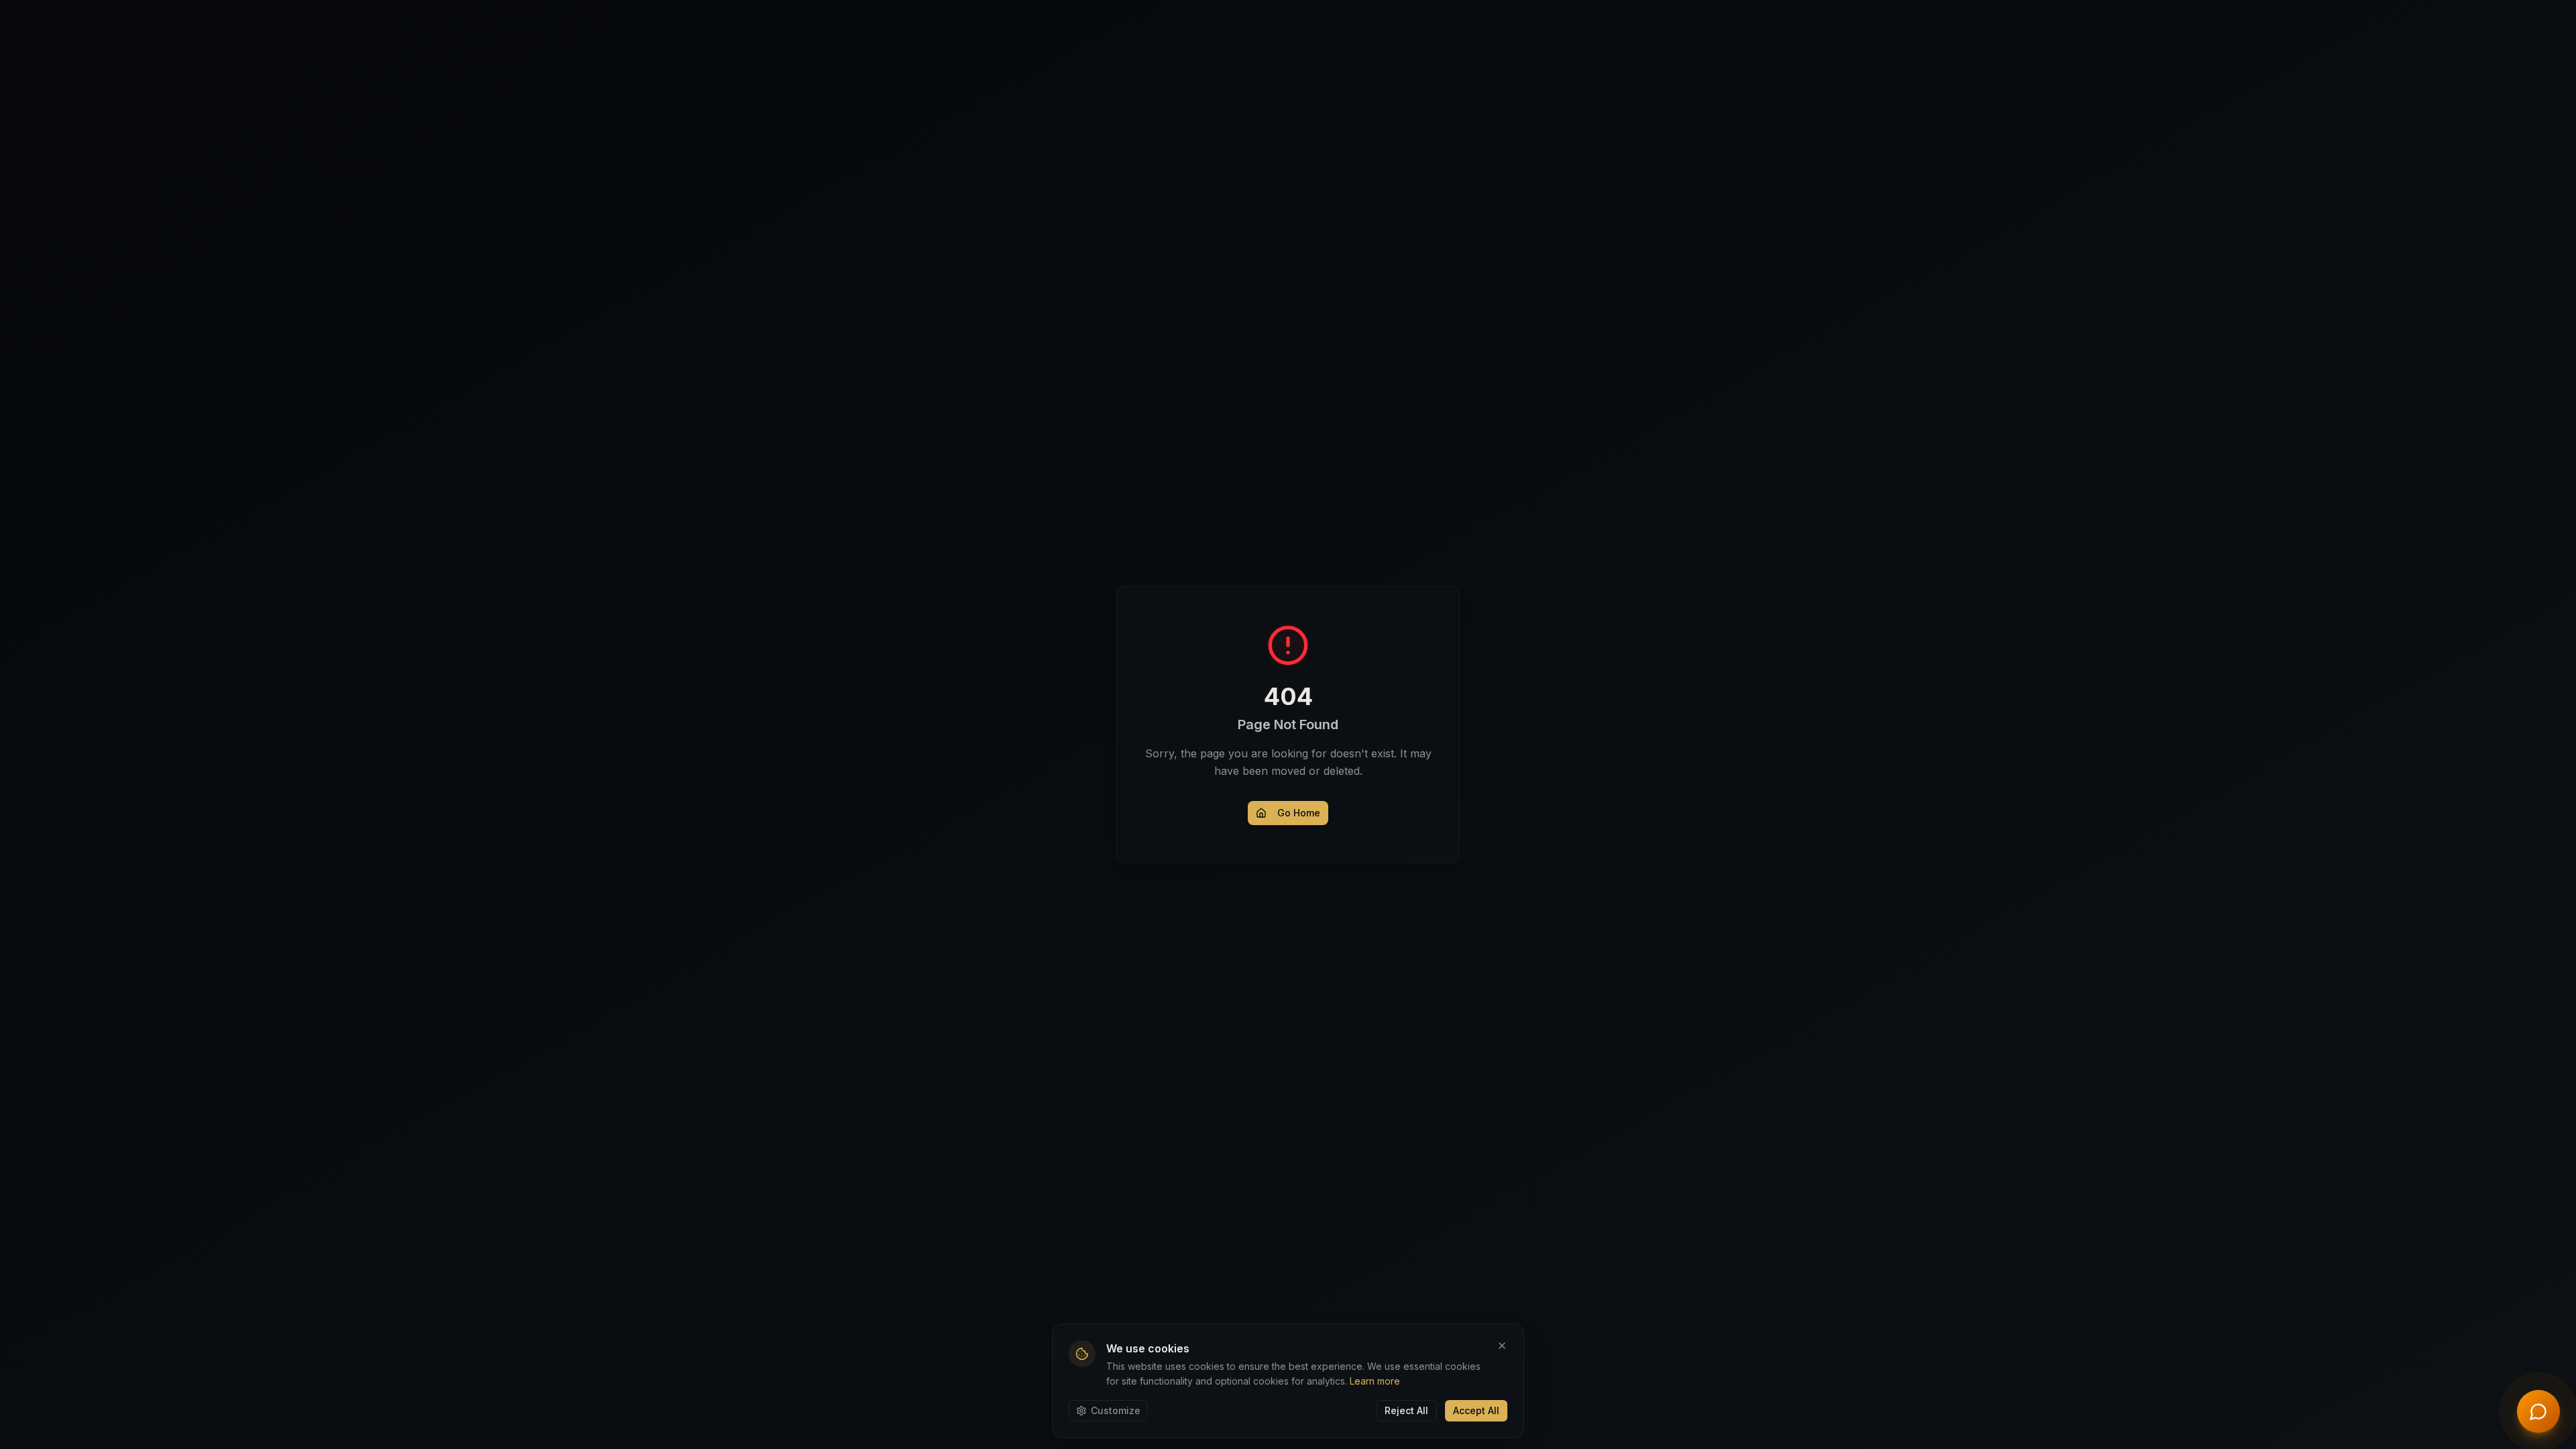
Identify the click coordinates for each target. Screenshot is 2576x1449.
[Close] (1502, 1346)
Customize (1116, 1410)
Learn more (1375, 1381)
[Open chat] (2538, 1411)
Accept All (1476, 1410)
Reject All (1406, 1410)
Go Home (1299, 813)
